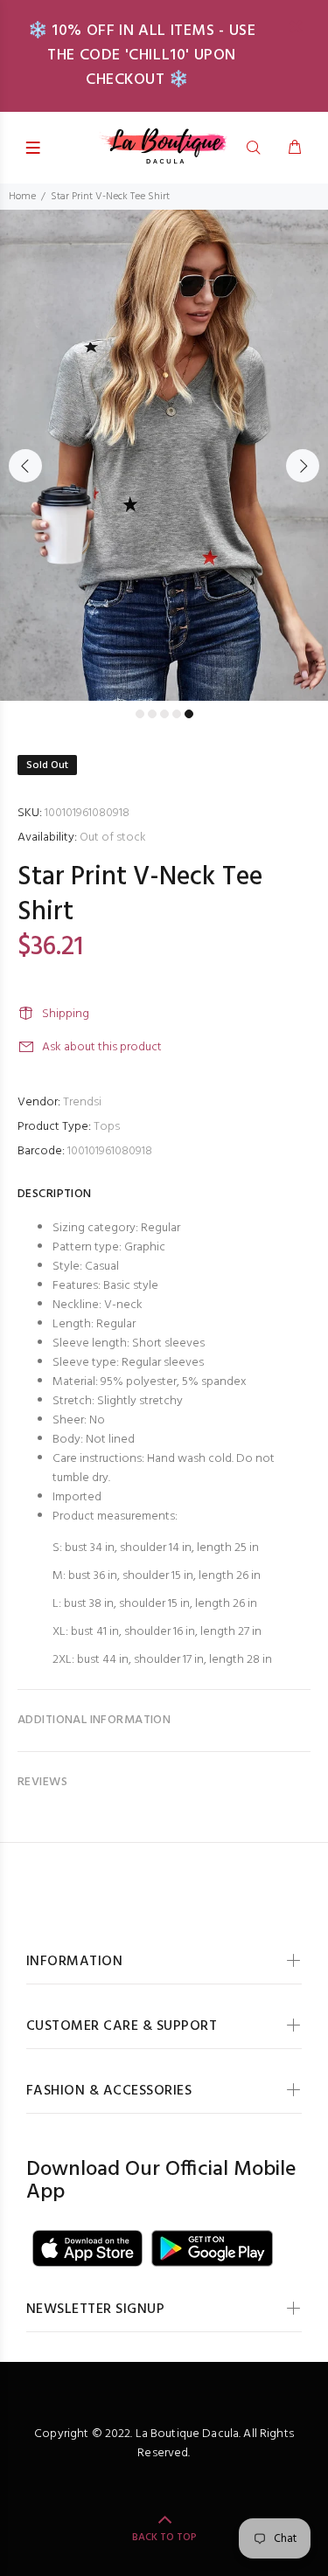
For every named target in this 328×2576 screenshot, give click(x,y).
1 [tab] (140, 714)
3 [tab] (164, 714)
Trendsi (82, 1102)
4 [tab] (177, 714)
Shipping (66, 1014)
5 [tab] (189, 714)
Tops (107, 1127)
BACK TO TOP (164, 2538)
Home (22, 197)
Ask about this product (102, 1047)
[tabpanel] (164, 455)
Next (303, 466)
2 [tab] (152, 714)
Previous (25, 466)
